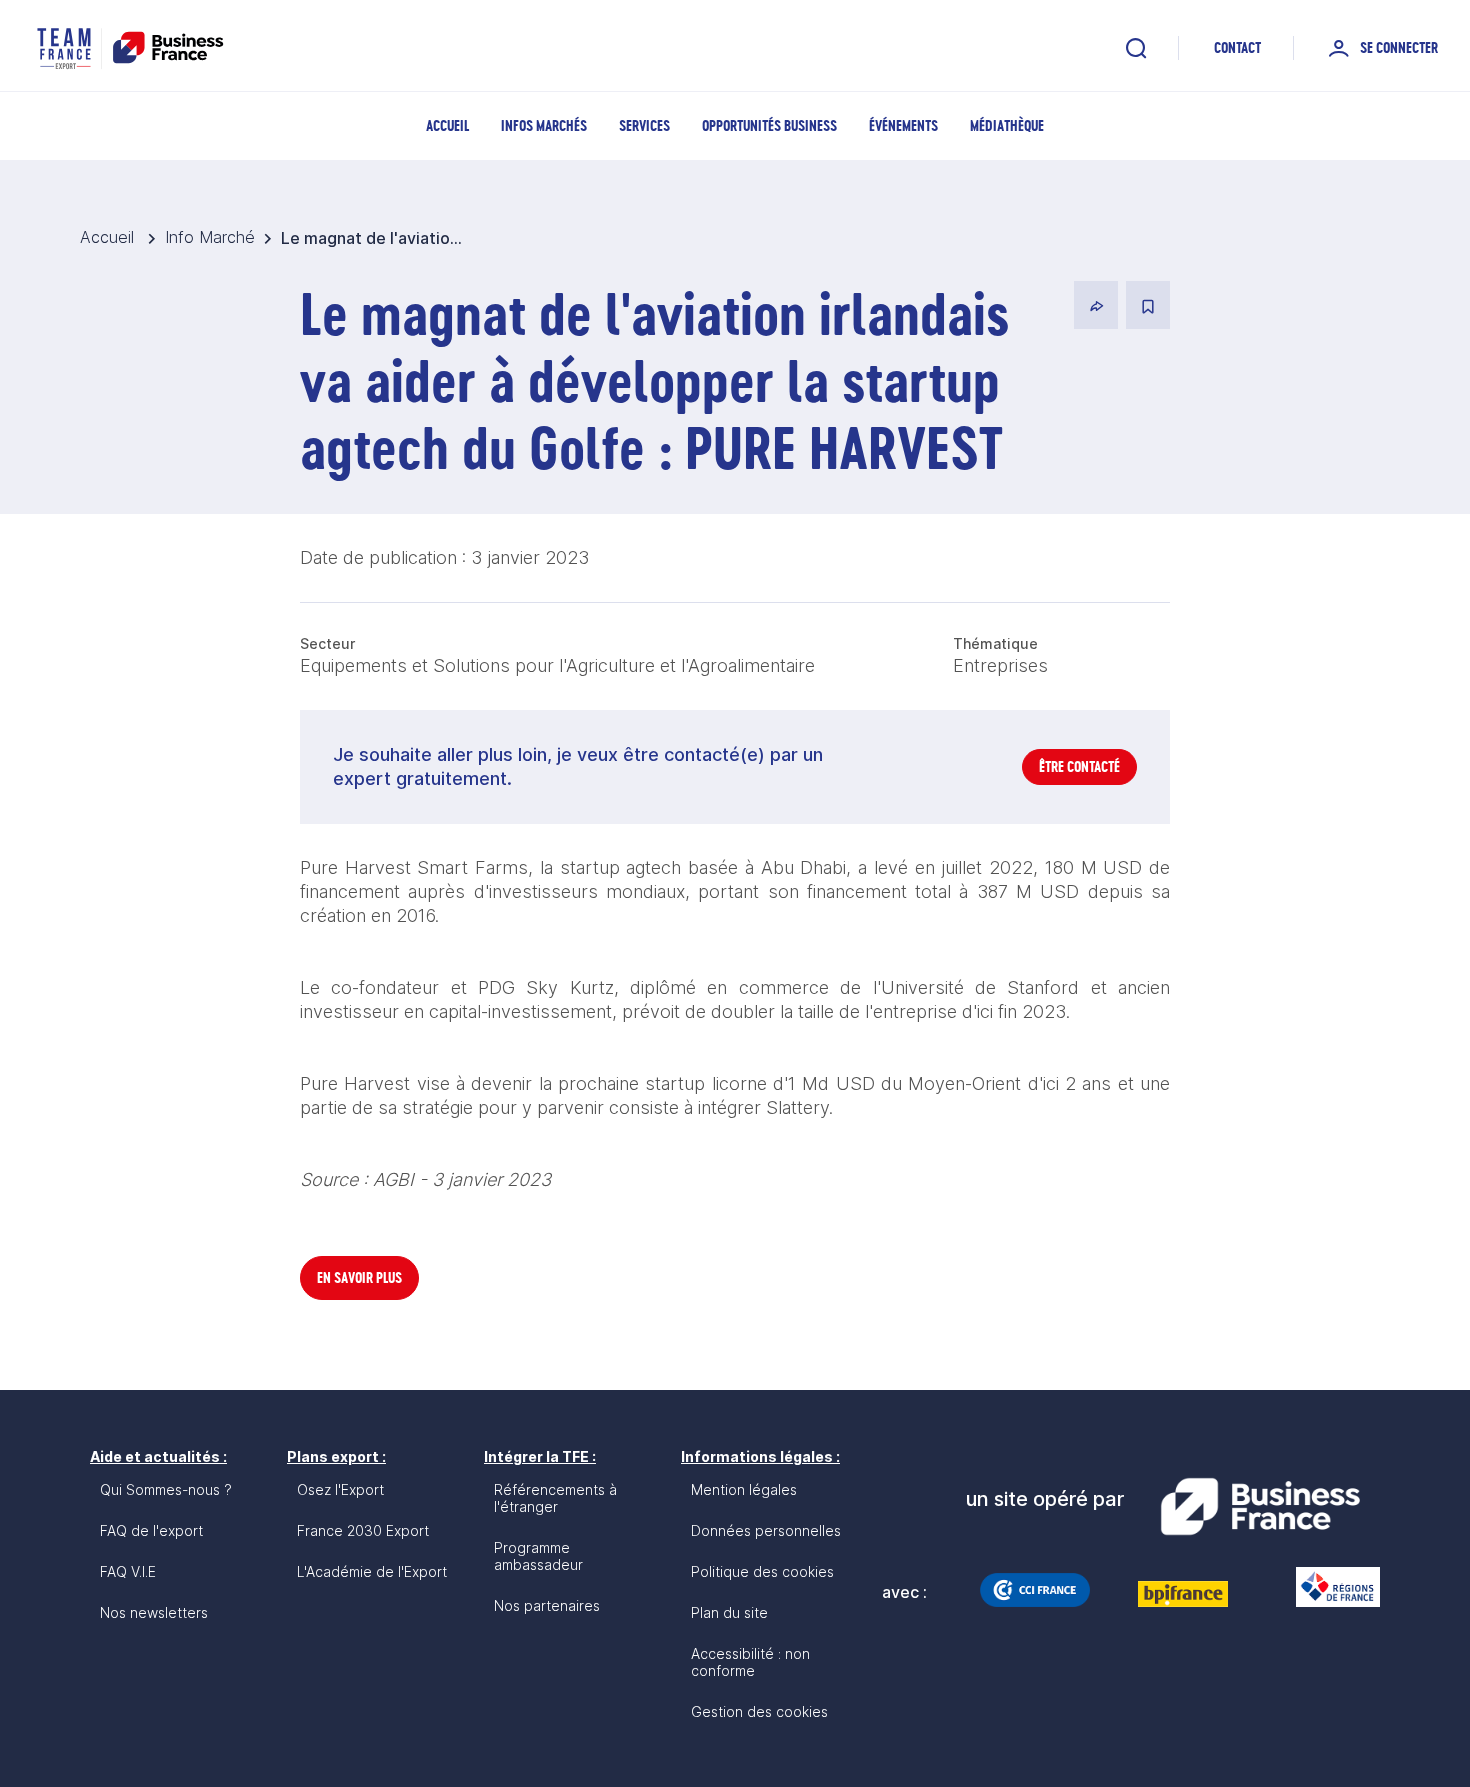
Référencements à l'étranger (555, 1498)
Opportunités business (769, 125)
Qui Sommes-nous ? (166, 1489)
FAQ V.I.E (128, 1571)
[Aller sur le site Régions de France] (1328, 1587)
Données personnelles (766, 1530)
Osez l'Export (340, 1489)
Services (644, 125)
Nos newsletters (154, 1612)
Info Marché (210, 237)
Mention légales (744, 1489)
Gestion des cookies (759, 1711)
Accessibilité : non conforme (750, 1662)
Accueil (447, 125)
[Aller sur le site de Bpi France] (1183, 1594)
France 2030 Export (363, 1530)
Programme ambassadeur (538, 1556)
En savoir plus (359, 1277)
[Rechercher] (1136, 48)
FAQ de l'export (151, 1530)
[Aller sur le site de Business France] (1260, 1507)
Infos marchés (544, 125)
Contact (1237, 47)
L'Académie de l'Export (372, 1571)
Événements (903, 125)
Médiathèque (1007, 125)
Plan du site (729, 1612)
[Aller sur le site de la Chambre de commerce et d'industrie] (1035, 1590)
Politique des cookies (762, 1571)
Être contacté (1079, 766)
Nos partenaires (547, 1605)
